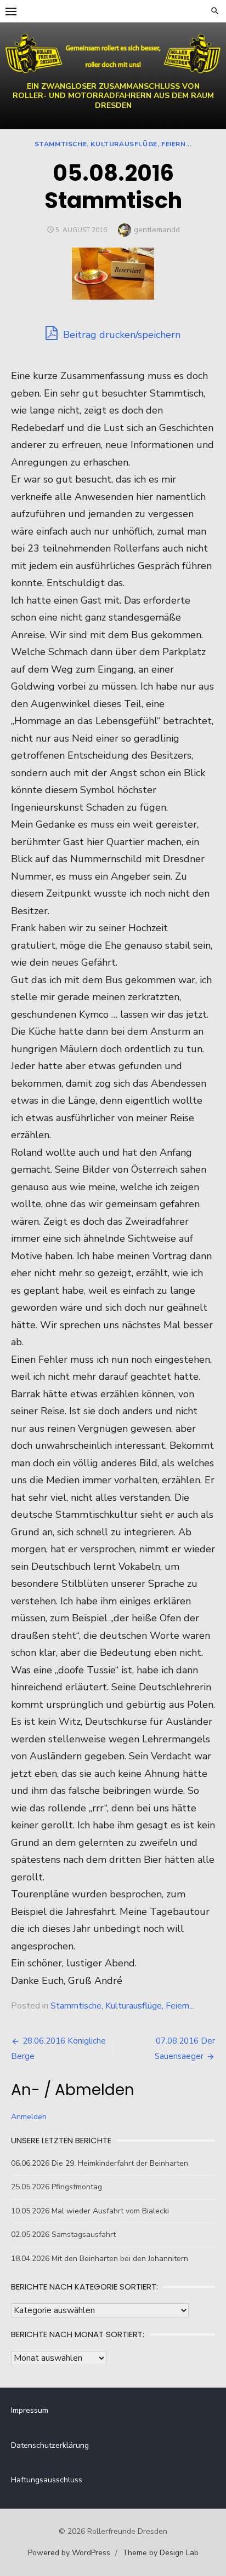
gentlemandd (157, 230)
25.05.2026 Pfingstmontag (56, 2187)
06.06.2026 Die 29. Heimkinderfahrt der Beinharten (100, 2163)
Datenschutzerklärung (50, 2445)
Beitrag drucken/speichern (120, 335)
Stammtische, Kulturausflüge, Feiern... (113, 144)
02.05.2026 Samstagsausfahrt (63, 2234)
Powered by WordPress (69, 2553)
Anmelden (29, 2117)
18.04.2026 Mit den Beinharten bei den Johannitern (100, 2259)
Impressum (30, 2410)
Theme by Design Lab (160, 2553)
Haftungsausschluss (47, 2480)
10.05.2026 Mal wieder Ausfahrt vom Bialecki (90, 2211)
